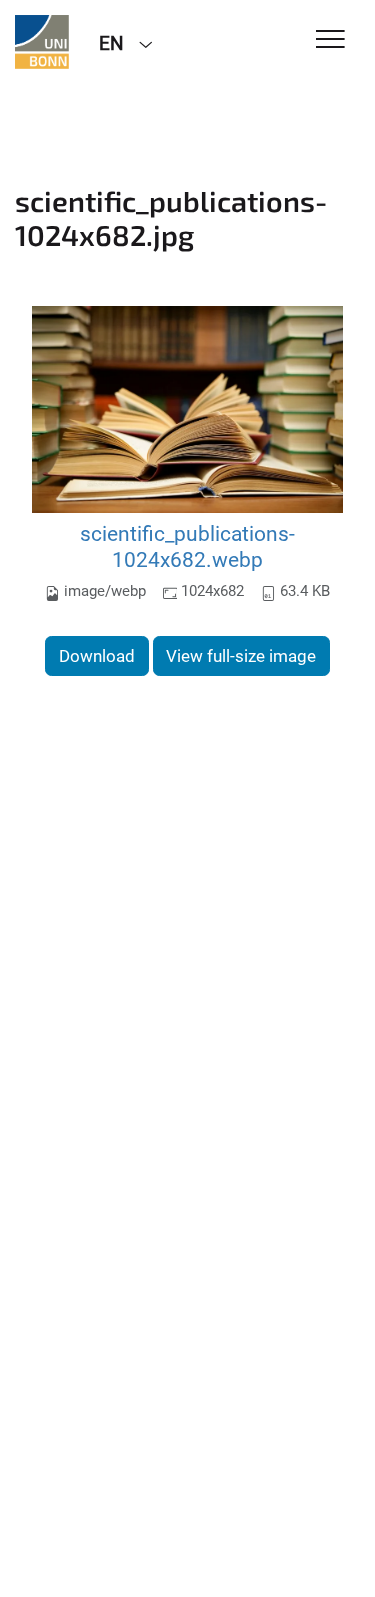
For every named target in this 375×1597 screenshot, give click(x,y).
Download (97, 656)
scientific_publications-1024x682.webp (187, 546)
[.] (42, 42)
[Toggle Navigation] (330, 40)
